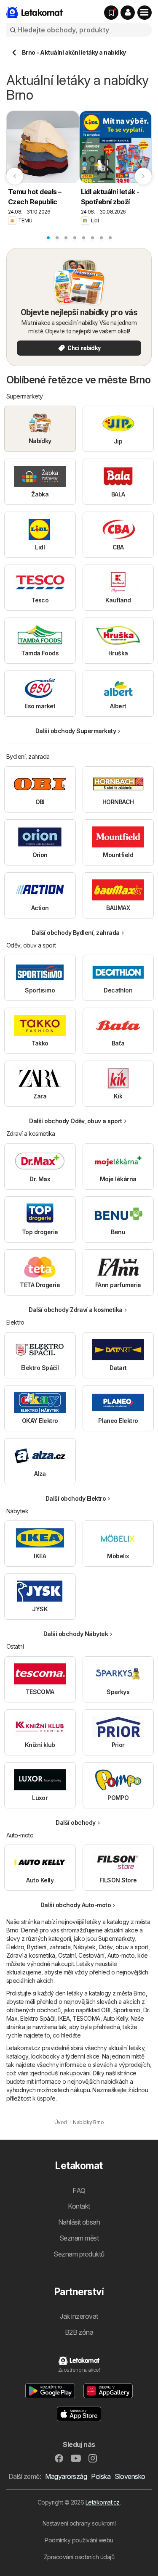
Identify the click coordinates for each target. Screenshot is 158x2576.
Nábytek (84, 1947)
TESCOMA (86, 2018)
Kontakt (79, 2206)
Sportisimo (127, 2010)
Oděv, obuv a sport (123, 1947)
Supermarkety (116, 1939)
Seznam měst (79, 2238)
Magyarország (66, 2476)
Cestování (91, 1955)
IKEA (64, 2018)
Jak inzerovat (79, 2316)
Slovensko (130, 2476)
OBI (106, 2010)
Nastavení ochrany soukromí (79, 2523)
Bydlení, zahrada (49, 1947)
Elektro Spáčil (38, 2018)
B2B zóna (79, 2332)
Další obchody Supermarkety (76, 731)
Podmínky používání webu (79, 2540)
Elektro (15, 1947)
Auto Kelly (116, 2018)
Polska (101, 2476)
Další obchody (75, 1822)
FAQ (79, 2191)
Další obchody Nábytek (76, 1634)
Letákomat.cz (103, 2502)
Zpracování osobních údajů (79, 2557)
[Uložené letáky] (111, 13)
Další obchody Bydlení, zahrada (76, 933)
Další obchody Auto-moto (76, 1905)
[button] (128, 13)
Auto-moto (121, 1955)
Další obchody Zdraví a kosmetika (76, 1310)
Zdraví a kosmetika (31, 1955)
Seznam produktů (79, 2254)
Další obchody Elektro (76, 1498)
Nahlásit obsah (79, 2222)
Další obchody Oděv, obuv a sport (76, 1121)
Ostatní (67, 1955)
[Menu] (145, 13)
